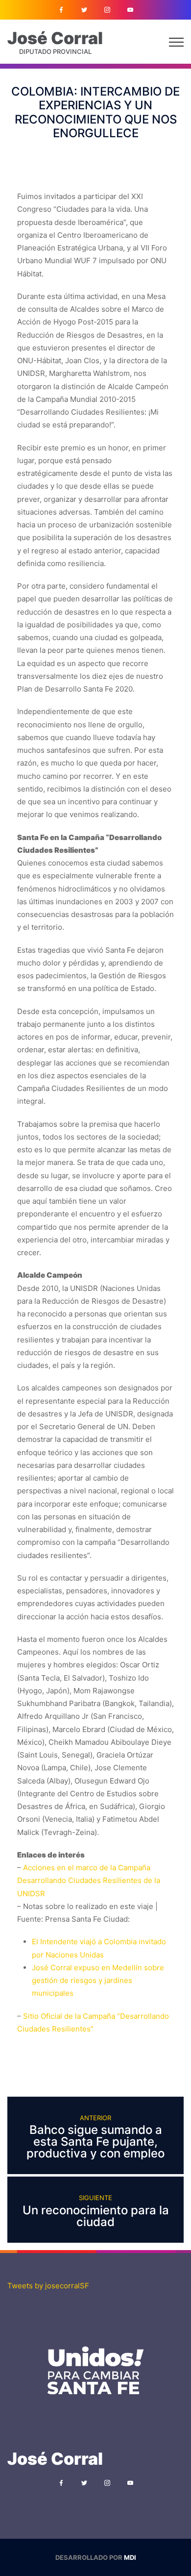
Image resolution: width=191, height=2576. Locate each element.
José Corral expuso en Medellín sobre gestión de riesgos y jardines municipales (98, 1981)
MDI (130, 2557)
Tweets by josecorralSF (48, 2286)
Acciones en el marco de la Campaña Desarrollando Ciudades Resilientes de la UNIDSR (89, 1881)
